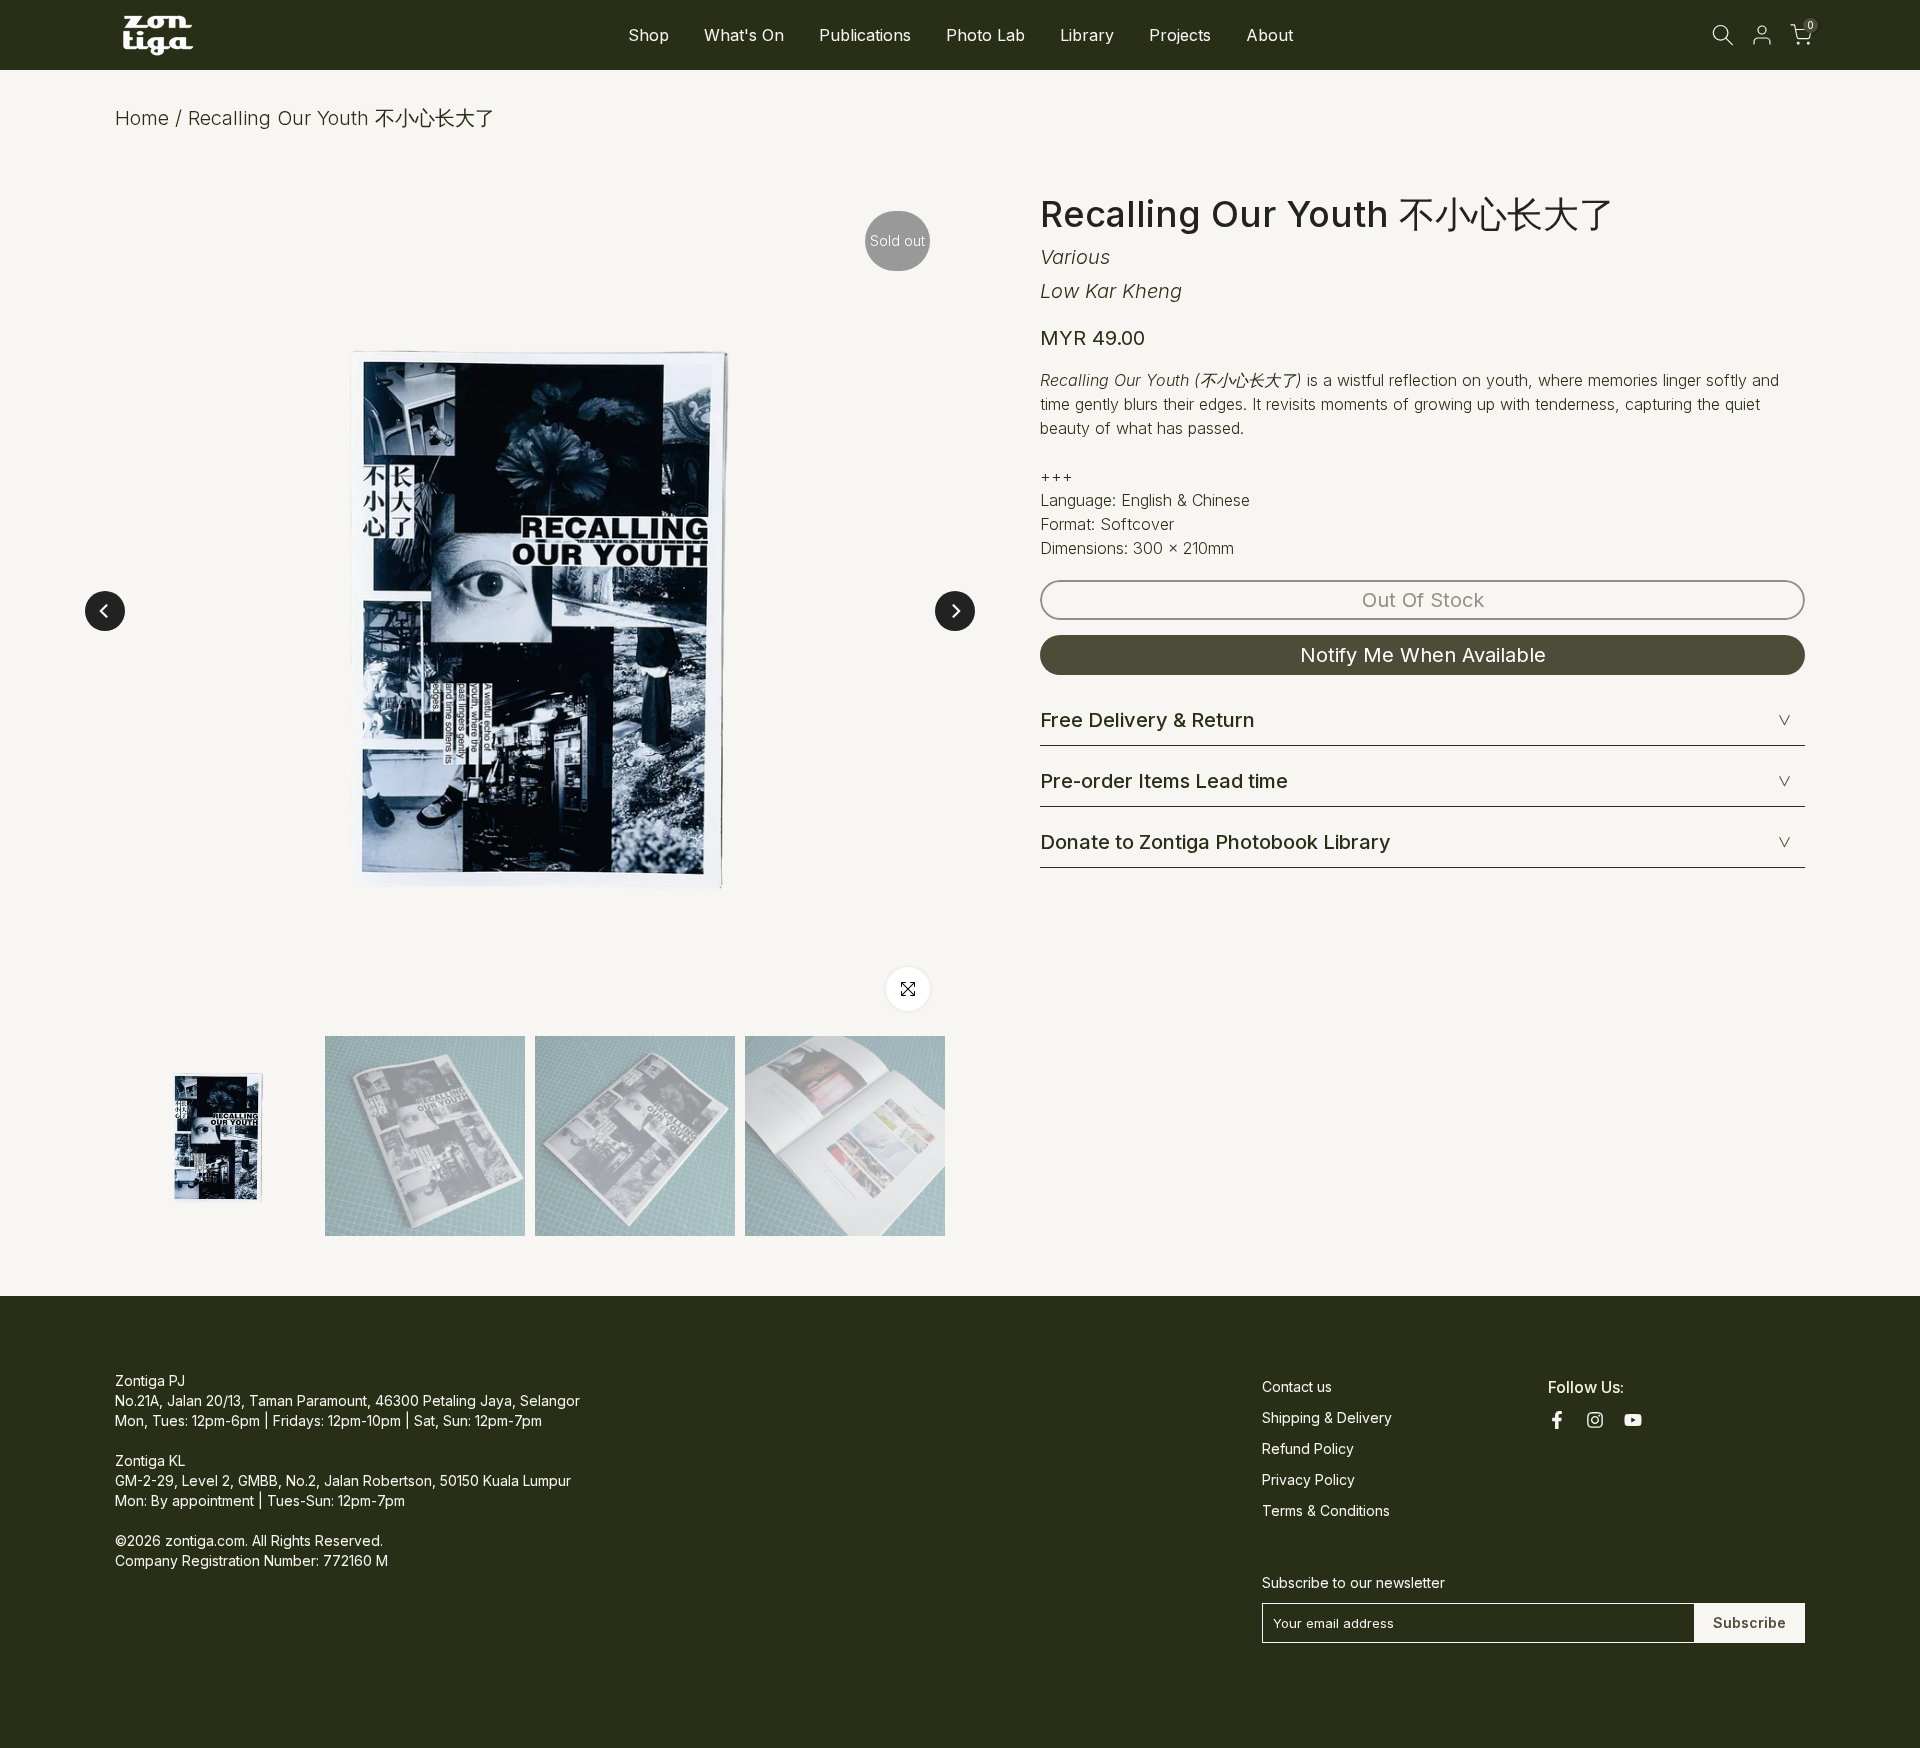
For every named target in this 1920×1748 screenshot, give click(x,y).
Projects (1180, 35)
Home (142, 118)
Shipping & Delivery (1327, 1417)
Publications (865, 35)
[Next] (955, 611)
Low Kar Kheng (1111, 291)
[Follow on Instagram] (1595, 1420)
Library (1087, 35)
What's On (744, 35)
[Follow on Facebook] (1557, 1420)
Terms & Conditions (1326, 1510)
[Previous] (105, 611)
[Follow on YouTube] (1633, 1420)
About (1269, 35)
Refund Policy (1308, 1448)
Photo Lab (985, 35)
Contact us (1297, 1386)
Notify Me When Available (1423, 655)
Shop (648, 35)
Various (1075, 257)
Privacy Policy (1308, 1479)
